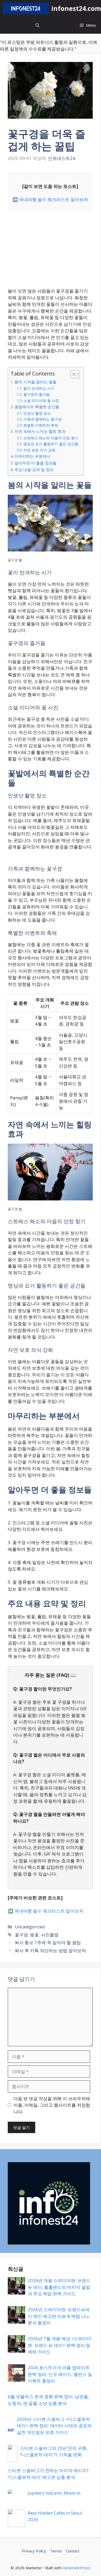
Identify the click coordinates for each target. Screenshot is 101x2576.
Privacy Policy (34, 2551)
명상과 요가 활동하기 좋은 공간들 (51, 444)
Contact (73, 2551)
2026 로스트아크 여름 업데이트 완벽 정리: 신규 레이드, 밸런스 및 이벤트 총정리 (60, 2374)
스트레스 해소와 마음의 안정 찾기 (51, 438)
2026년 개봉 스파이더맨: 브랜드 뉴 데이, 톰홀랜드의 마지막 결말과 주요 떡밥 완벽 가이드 (59, 2287)
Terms (56, 2551)
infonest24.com (76, 8)
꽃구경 (21, 1935)
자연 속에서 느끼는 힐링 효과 (40, 431)
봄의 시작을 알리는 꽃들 (35, 382)
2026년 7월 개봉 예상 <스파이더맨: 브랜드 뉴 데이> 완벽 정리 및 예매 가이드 (60, 2345)
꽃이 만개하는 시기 (39, 388)
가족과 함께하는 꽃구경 (42, 419)
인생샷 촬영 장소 (37, 413)
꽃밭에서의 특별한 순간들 (37, 407)
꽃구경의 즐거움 (37, 394)
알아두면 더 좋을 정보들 (35, 463)
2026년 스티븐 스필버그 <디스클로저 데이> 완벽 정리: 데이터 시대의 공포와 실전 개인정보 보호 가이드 (54, 2426)
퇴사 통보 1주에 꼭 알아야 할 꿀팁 (48, 1942)
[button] (37, 25)
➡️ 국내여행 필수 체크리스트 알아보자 (50, 199)
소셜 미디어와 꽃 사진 (41, 401)
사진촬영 (50, 1935)
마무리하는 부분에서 (33, 456)
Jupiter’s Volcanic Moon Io (54, 2493)
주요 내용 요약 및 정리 (34, 470)
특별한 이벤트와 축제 (41, 425)
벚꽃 (34, 1935)
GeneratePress (77, 2568)
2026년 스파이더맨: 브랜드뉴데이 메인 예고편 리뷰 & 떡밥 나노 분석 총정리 (59, 2316)
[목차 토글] (72, 374)
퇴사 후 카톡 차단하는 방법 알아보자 (50, 1951)
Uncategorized (30, 1927)
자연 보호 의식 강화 (39, 450)
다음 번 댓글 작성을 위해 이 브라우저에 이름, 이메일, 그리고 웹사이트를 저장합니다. (52, 2105)
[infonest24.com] (26, 8)
